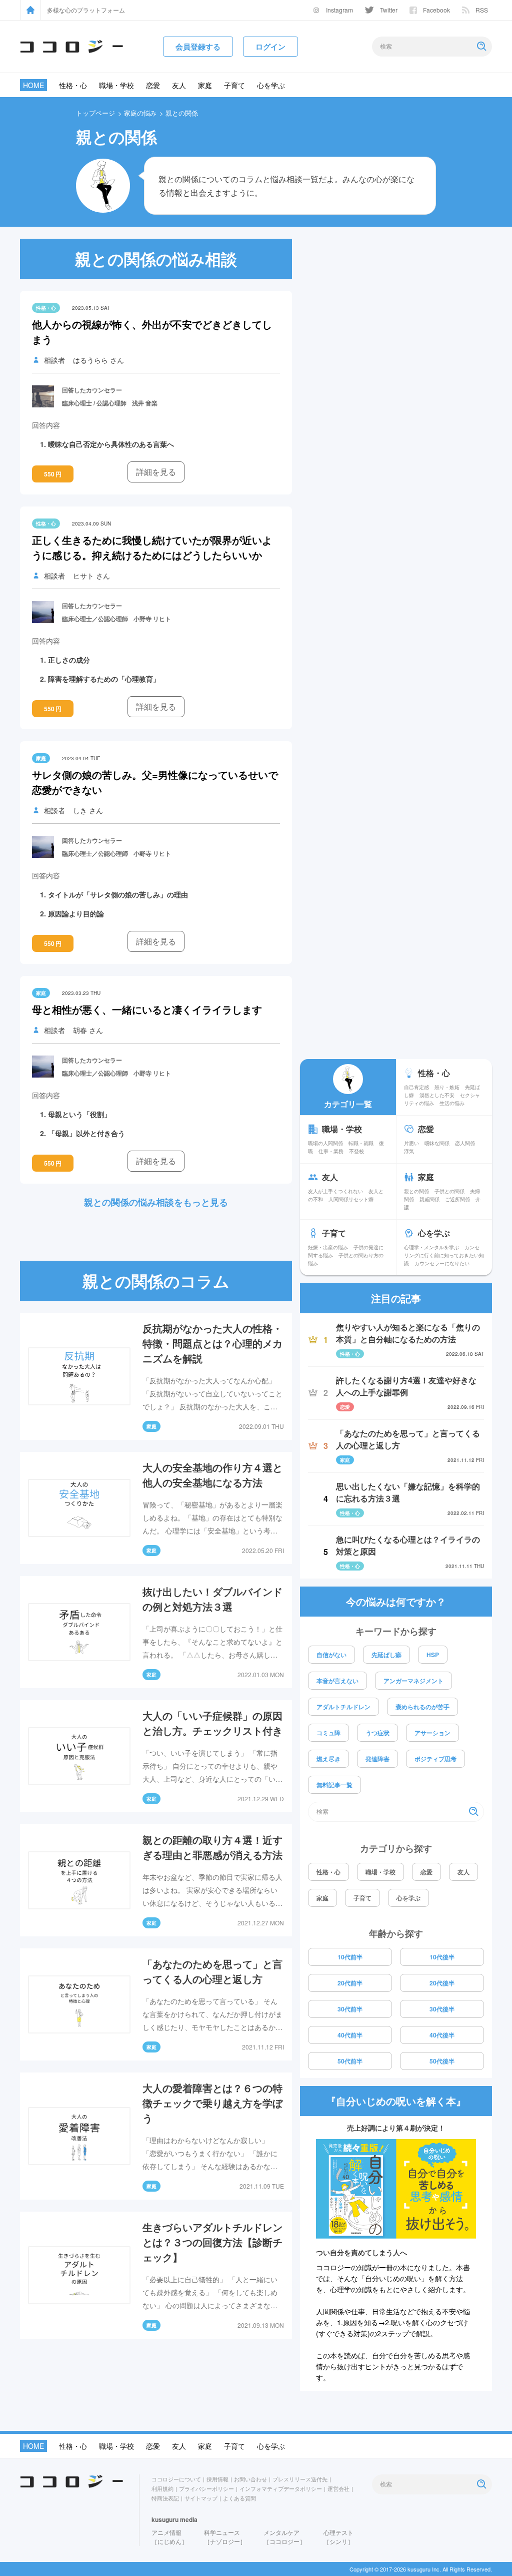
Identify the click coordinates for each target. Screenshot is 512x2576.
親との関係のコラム (156, 1281)
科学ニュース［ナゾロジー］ (225, 2537)
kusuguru (165, 2519)
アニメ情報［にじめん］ (169, 2537)
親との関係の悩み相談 (156, 259)
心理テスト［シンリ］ (338, 2537)
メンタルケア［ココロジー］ (284, 2537)
